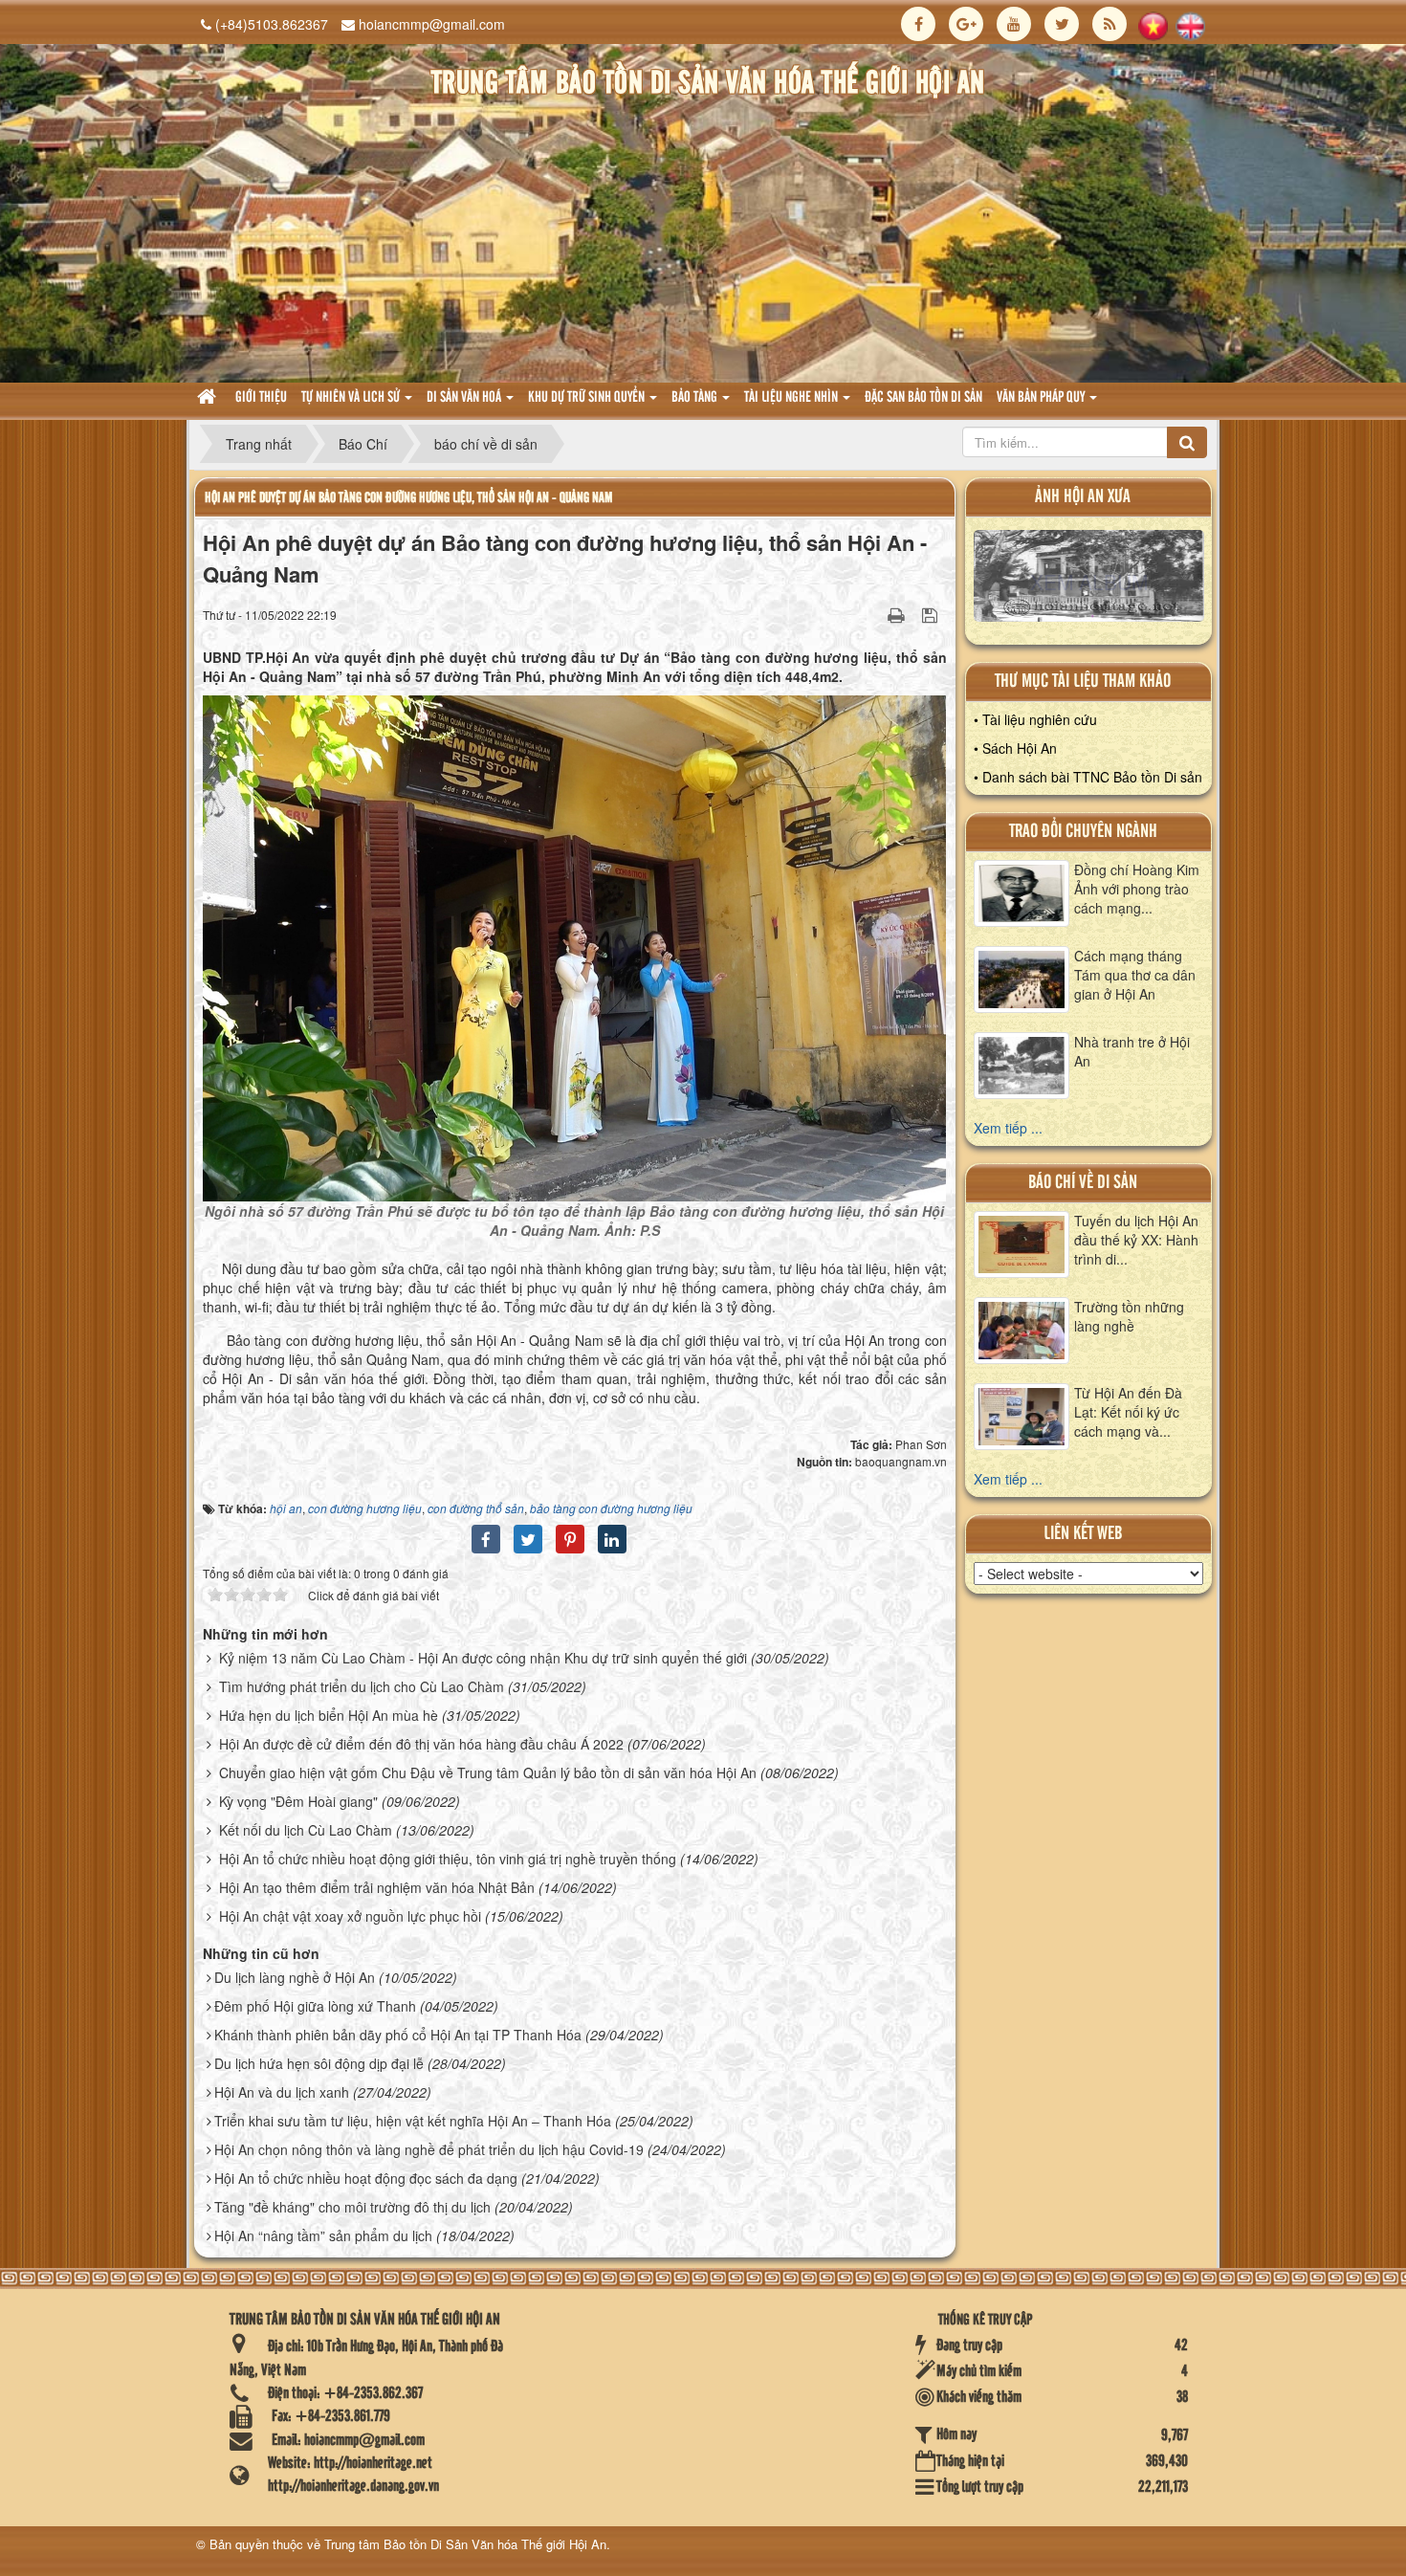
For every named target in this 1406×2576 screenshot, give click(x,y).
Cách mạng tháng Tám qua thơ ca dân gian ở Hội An (1135, 975)
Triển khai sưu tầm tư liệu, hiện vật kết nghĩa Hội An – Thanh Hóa (413, 2121)
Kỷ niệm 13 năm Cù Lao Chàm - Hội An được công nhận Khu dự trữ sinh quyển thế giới (483, 1658)
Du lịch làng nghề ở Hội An (295, 1977)
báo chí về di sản (1083, 1183)
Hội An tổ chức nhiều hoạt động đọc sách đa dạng (366, 2178)
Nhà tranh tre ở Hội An (1132, 1051)
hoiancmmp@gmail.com (432, 24)
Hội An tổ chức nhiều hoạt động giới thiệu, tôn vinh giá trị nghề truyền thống (448, 1859)
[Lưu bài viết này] (932, 614)
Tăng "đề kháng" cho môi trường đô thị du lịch (352, 2207)
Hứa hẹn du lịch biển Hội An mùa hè (329, 1715)
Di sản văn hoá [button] (465, 398)
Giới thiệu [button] (261, 398)
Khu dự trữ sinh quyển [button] (588, 398)
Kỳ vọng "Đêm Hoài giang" (298, 1801)
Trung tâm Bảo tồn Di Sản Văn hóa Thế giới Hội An (465, 2544)
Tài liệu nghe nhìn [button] (792, 398)
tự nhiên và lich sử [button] (352, 398)
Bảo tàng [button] (696, 398)
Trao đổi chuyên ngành (1083, 832)
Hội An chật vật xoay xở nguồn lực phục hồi (350, 1916)
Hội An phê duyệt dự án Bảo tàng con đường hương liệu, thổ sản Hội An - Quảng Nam (408, 498)
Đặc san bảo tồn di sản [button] (923, 398)
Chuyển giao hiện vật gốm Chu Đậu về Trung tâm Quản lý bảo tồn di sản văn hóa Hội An (488, 1772)
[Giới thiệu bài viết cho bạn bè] (872, 614)
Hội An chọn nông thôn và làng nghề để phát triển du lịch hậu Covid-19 (429, 2149)
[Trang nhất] (209, 398)
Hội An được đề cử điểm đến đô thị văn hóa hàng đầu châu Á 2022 (421, 1744)
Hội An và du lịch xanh (282, 2092)
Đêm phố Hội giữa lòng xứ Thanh (315, 2006)
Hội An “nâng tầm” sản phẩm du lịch (323, 2235)
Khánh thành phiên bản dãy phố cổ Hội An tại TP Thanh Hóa (398, 2035)
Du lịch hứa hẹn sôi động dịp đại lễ (319, 2063)
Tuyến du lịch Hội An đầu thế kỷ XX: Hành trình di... (1136, 1240)
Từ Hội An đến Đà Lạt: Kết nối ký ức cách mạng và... (1128, 1412)
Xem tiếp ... (1008, 1128)
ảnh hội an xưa (1083, 497)
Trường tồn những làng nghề (1129, 1316)
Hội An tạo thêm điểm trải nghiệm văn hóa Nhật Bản (377, 1887)
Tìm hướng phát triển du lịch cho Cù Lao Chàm (362, 1686)
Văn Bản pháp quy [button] (1042, 398)
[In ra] (898, 614)
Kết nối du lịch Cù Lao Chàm (306, 1830)
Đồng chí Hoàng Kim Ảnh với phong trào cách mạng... (1137, 889)
